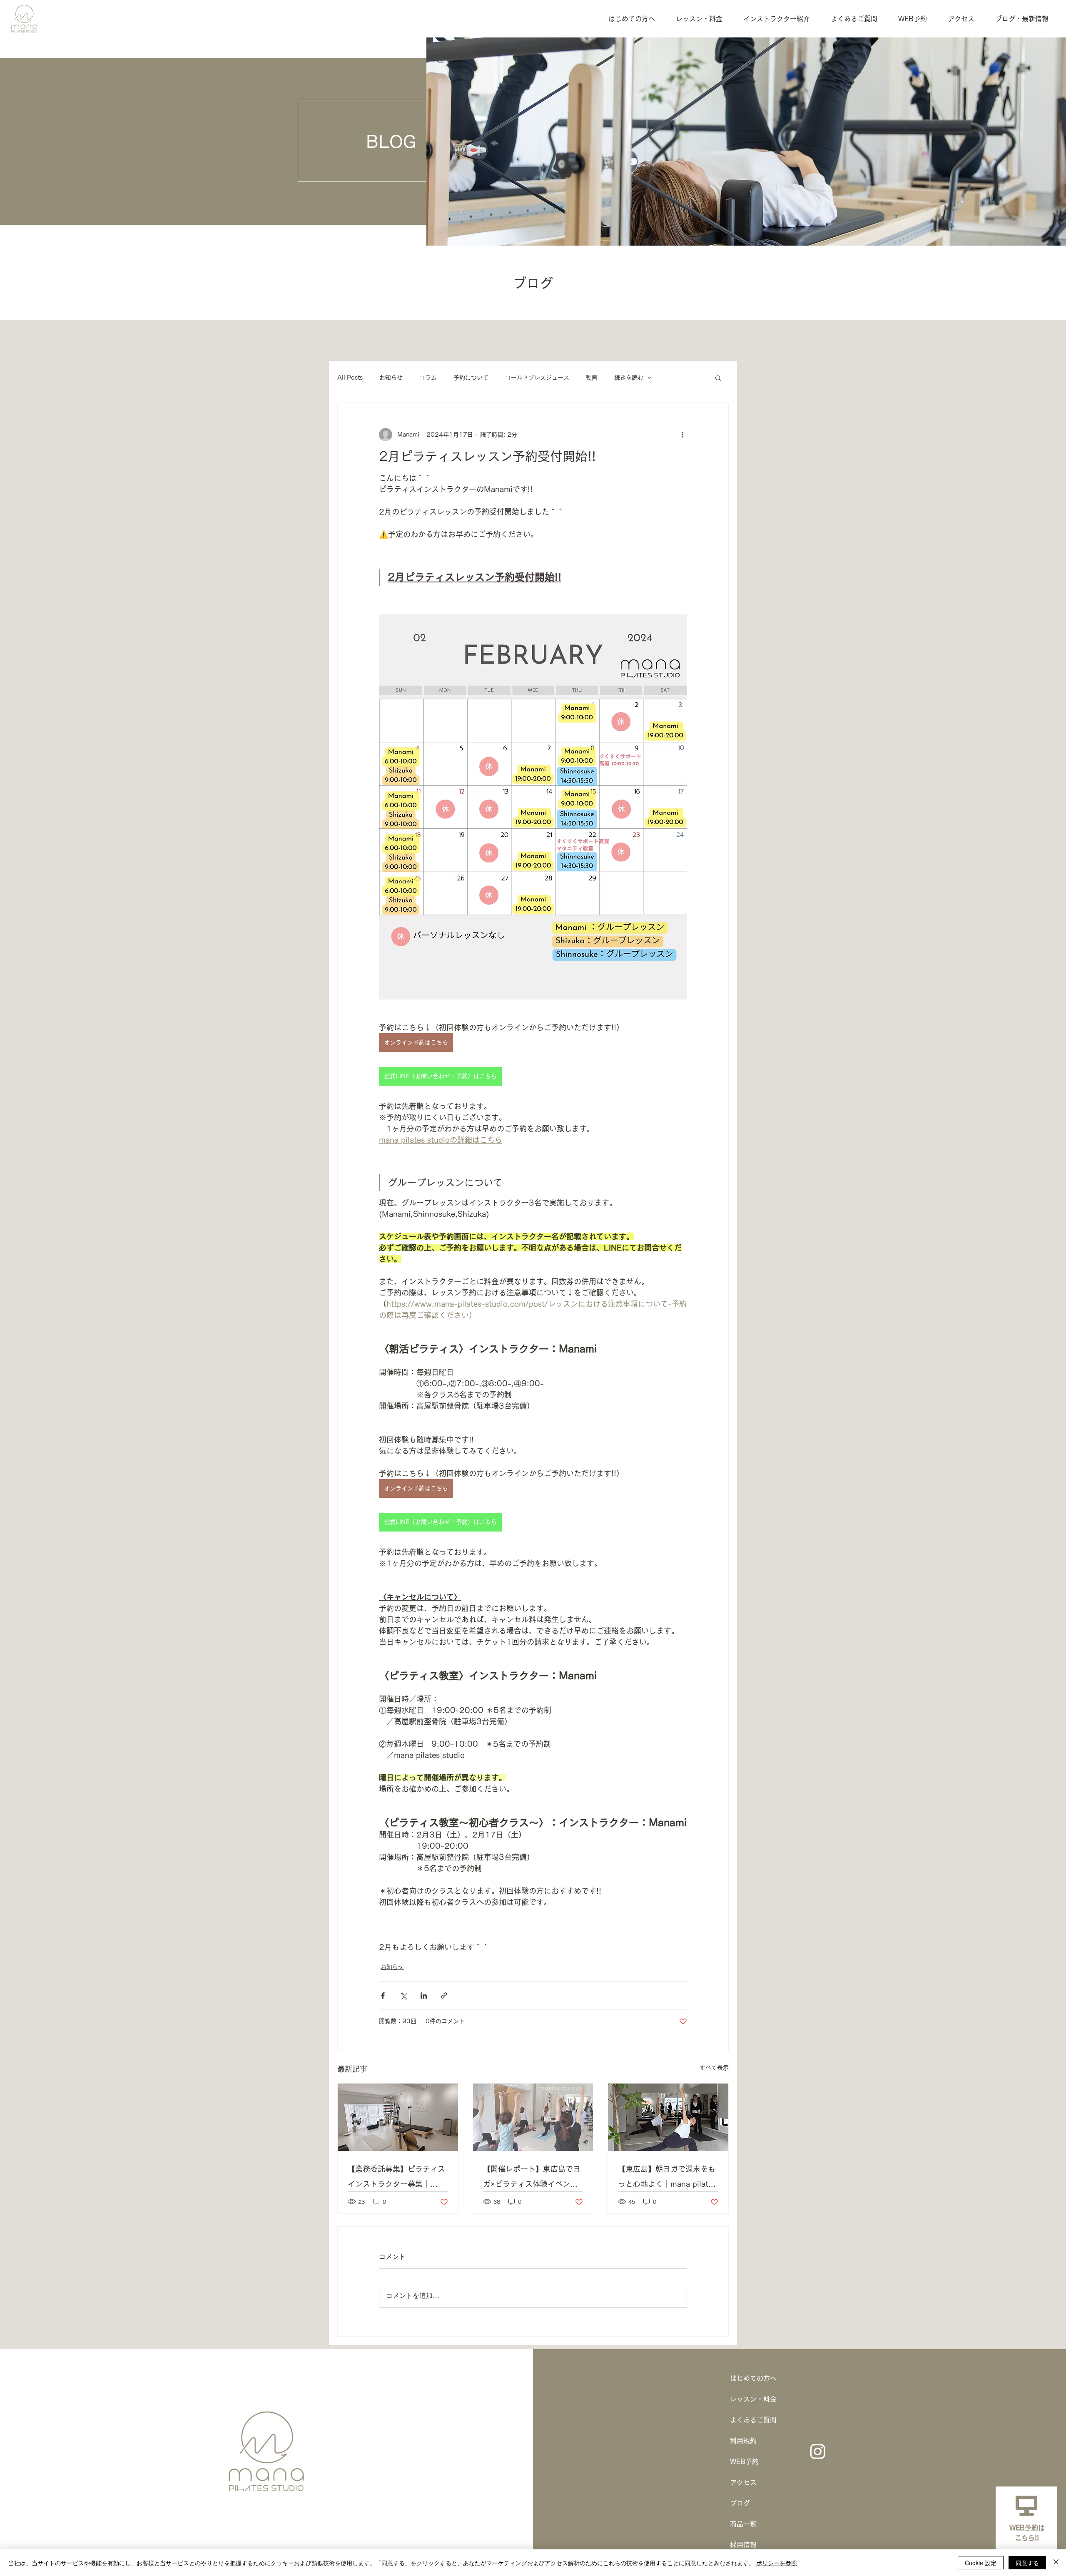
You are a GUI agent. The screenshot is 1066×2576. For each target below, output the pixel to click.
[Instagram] (818, 2451)
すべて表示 (714, 2068)
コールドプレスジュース (537, 378)
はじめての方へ (753, 2378)
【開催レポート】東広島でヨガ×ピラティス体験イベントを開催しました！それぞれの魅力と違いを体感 (532, 2178)
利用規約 (743, 2441)
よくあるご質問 (753, 2420)
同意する (1027, 2563)
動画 (592, 378)
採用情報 (743, 2545)
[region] (1026, 2527)
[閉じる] (1056, 2563)
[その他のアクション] (682, 435)
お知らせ (391, 378)
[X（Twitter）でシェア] (403, 1995)
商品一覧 (743, 2524)
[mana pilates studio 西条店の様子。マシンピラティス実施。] (398, 2117)
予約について (471, 378)
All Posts (350, 378)
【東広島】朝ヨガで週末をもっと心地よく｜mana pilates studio (667, 2178)
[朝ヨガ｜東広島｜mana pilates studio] (668, 2117)
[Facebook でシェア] (383, 1995)
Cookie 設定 (981, 2563)
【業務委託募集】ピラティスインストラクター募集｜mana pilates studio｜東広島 (396, 2178)
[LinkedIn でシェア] (424, 1995)
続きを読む (629, 378)
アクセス (743, 2482)
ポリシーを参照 (777, 2563)
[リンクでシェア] (444, 1995)
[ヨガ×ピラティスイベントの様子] (533, 2117)
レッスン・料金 (753, 2399)
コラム (428, 378)
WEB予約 (744, 2462)
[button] (718, 378)
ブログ (740, 2503)
